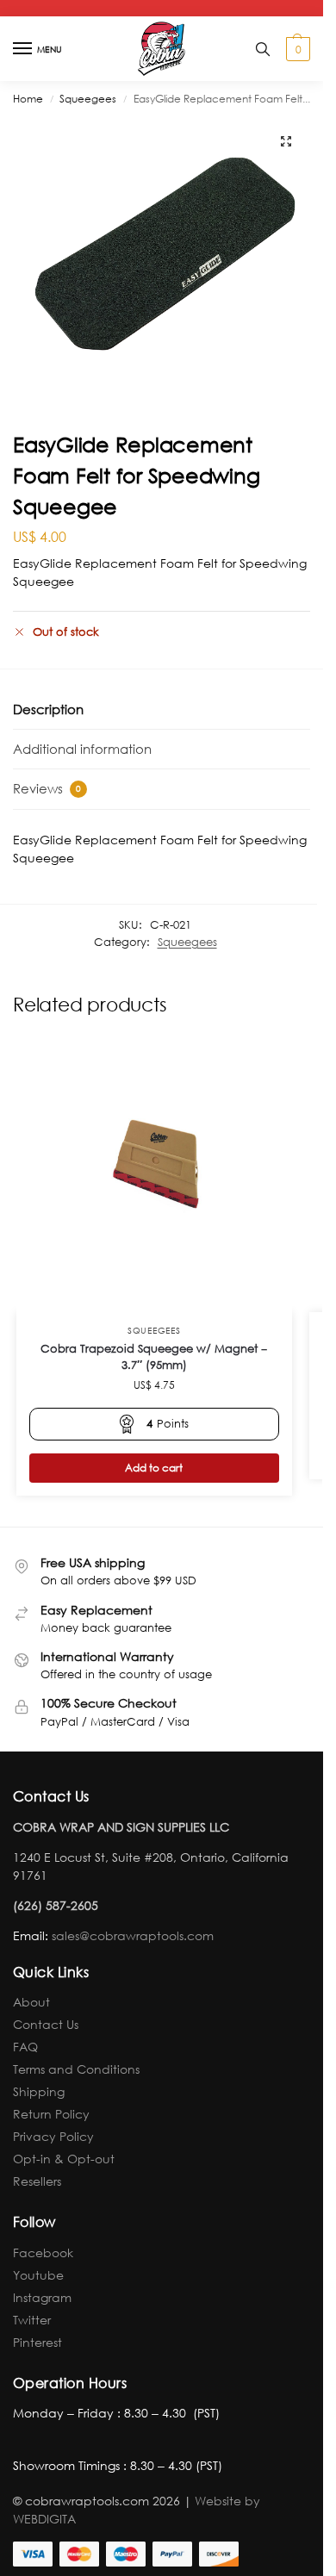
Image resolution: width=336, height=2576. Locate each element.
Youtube (38, 2275)
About (31, 2002)
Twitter (32, 2320)
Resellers (37, 2181)
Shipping (39, 2091)
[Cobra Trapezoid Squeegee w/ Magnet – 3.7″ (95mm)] (154, 1174)
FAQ (25, 2047)
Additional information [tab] (82, 749)
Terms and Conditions (76, 2069)
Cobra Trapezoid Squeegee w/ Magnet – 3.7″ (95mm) (154, 1357)
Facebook (43, 2252)
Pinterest (37, 2342)
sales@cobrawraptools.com (133, 1935)
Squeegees (88, 99)
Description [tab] (48, 709)
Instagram (42, 2297)
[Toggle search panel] (263, 49)
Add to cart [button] (154, 1468)
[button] (296, 49)
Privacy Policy (53, 2136)
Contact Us (46, 2024)
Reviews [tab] (47, 788)
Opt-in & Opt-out (64, 2159)
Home (28, 99)
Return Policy (51, 2114)
